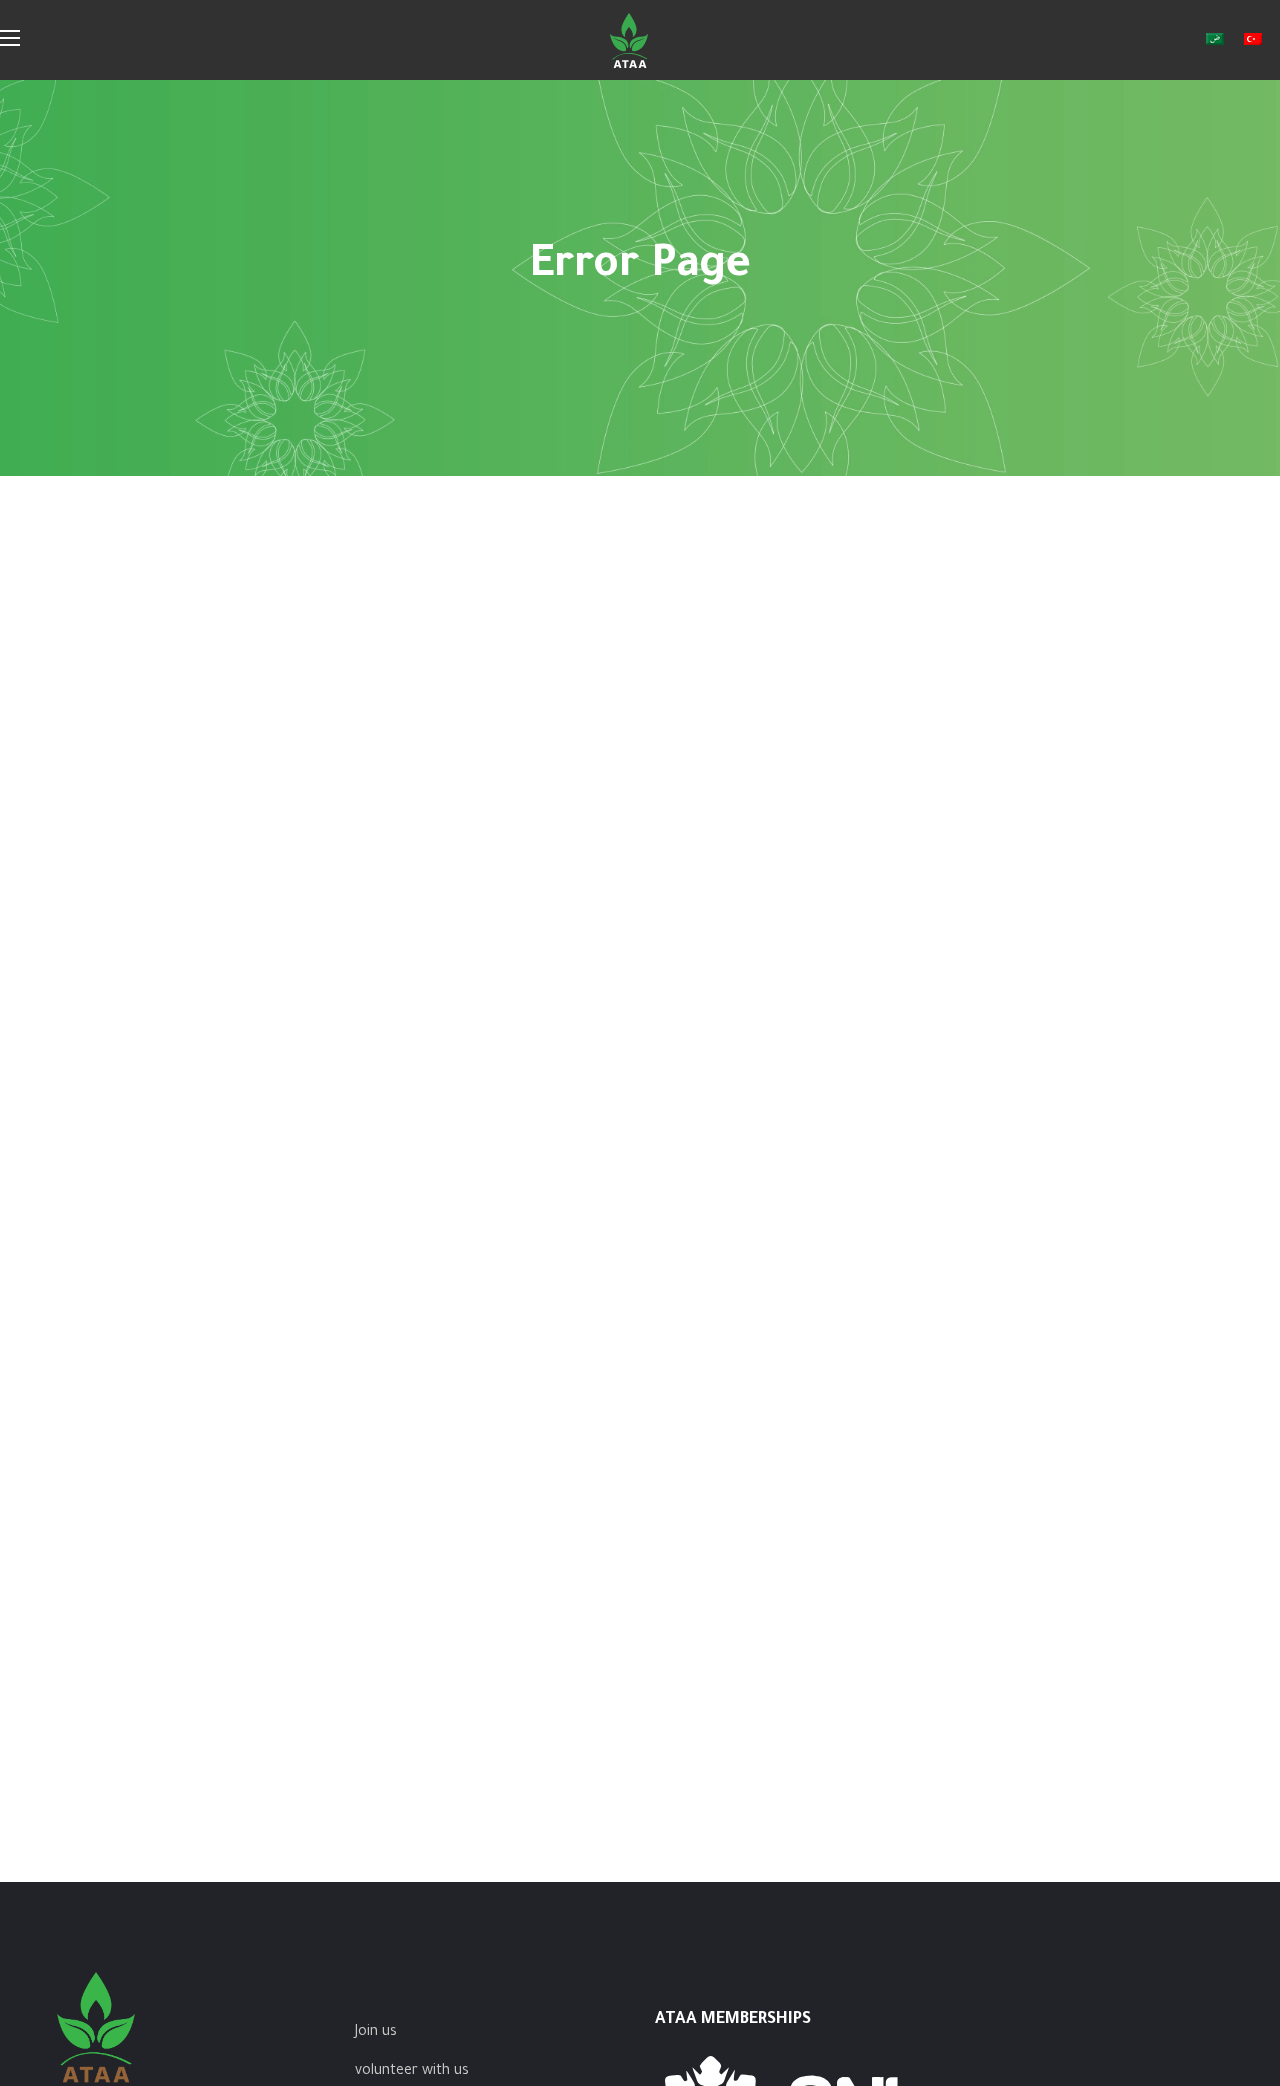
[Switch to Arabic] (1215, 40)
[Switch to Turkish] (1253, 40)
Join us (376, 2033)
